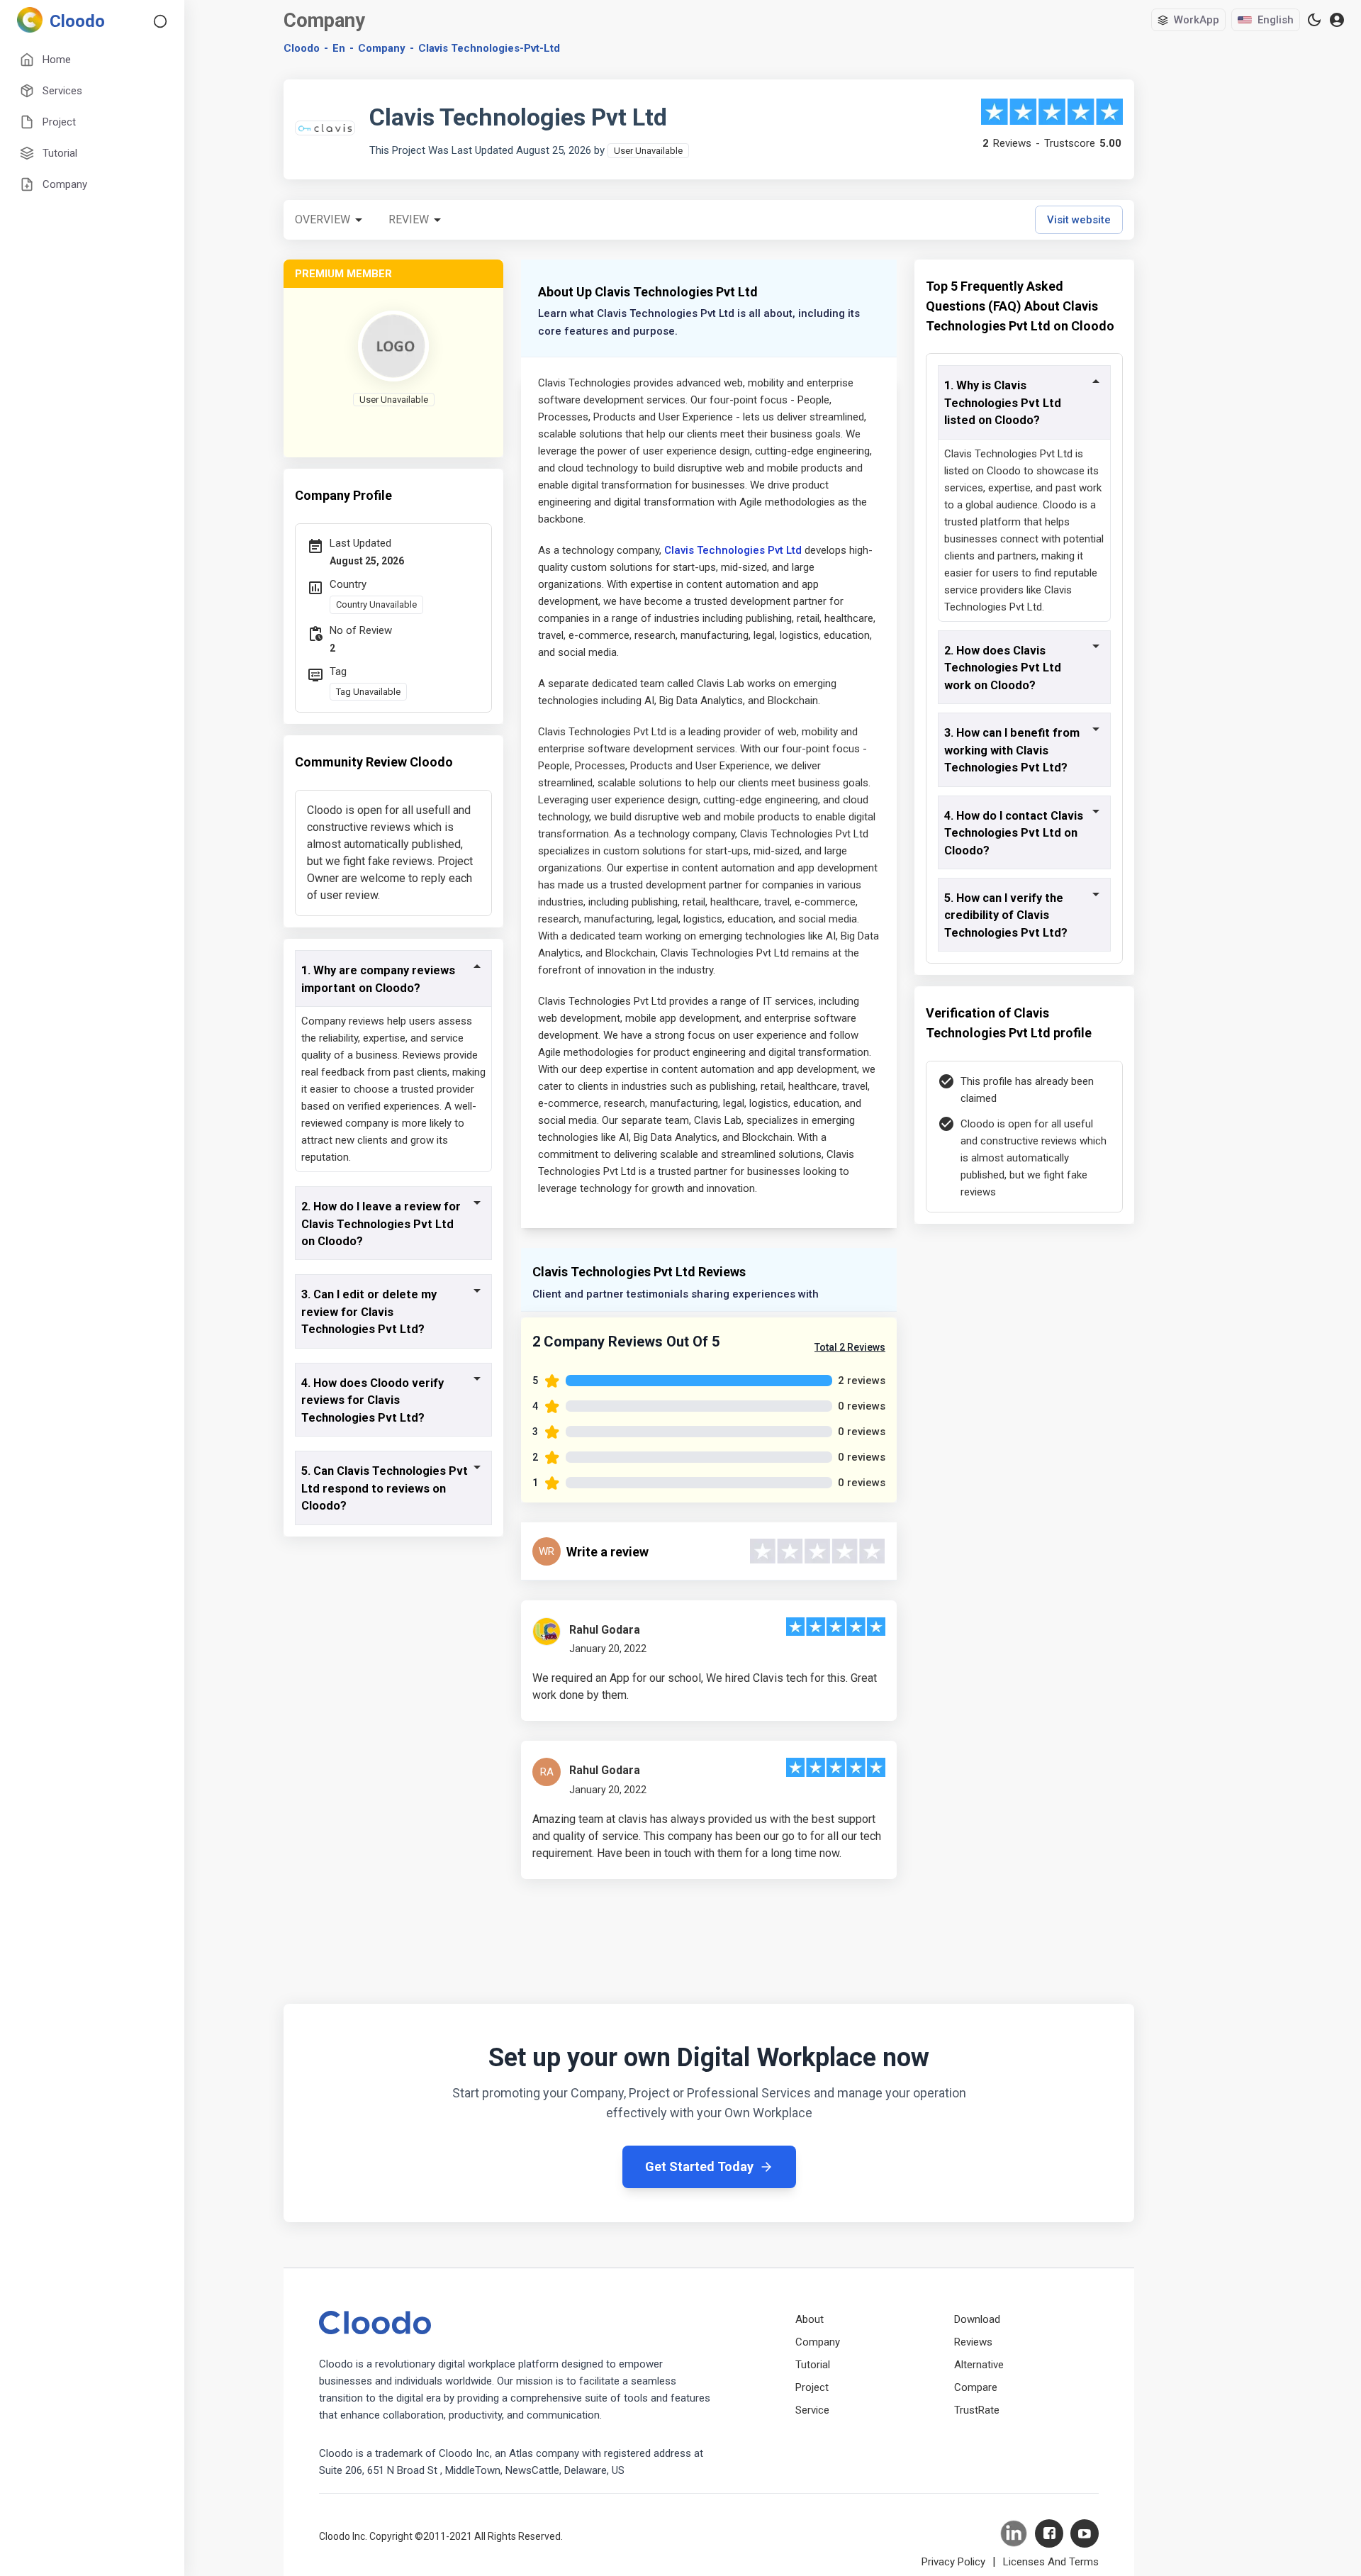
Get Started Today (699, 2167)
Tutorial (813, 2365)
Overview (323, 219)
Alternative (979, 2365)
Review (409, 219)
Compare (976, 2387)
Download (977, 2319)
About (810, 2319)
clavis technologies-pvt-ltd (489, 48)
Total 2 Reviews (850, 1347)
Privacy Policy (953, 2562)
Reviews (973, 2342)
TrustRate (977, 2410)
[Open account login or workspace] (1337, 20)
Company (818, 2342)
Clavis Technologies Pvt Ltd (733, 550)
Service (812, 2410)
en (339, 48)
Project (812, 2387)
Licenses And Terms (1051, 2562)
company (382, 48)
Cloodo (302, 48)
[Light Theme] (1314, 20)
